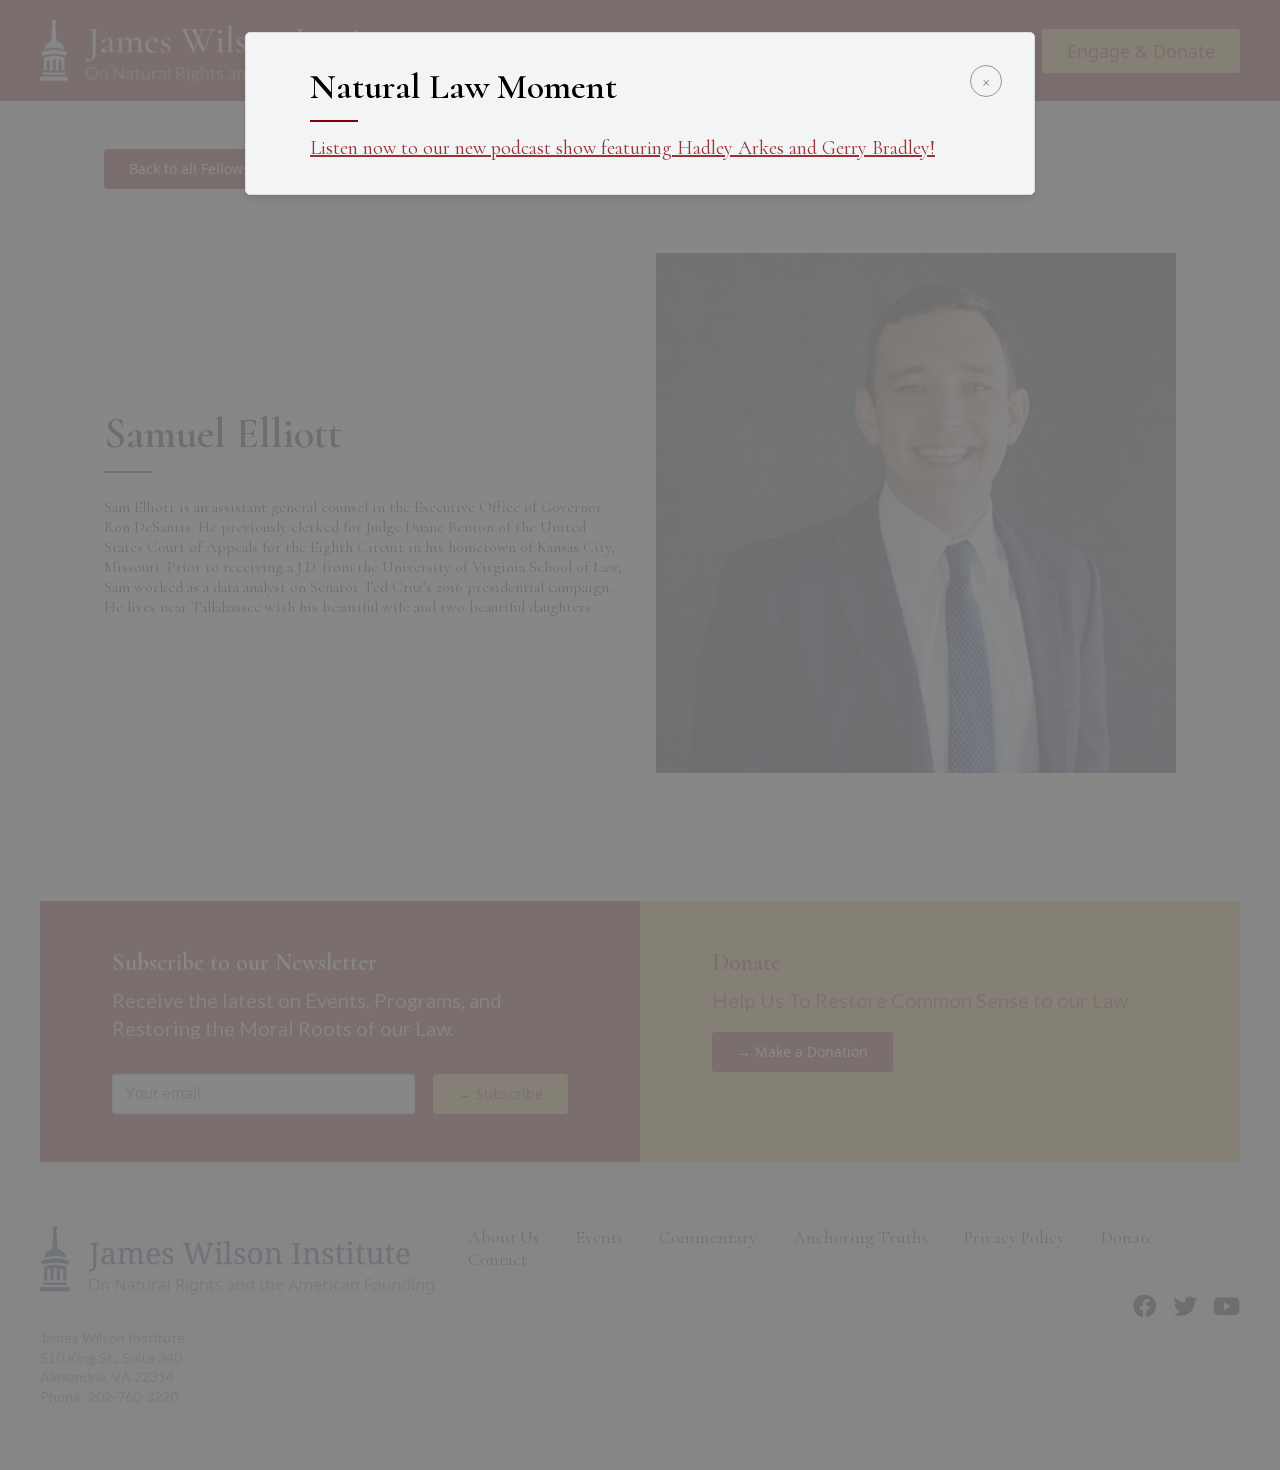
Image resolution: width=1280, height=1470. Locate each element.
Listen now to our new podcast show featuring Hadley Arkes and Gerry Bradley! (622, 148)
